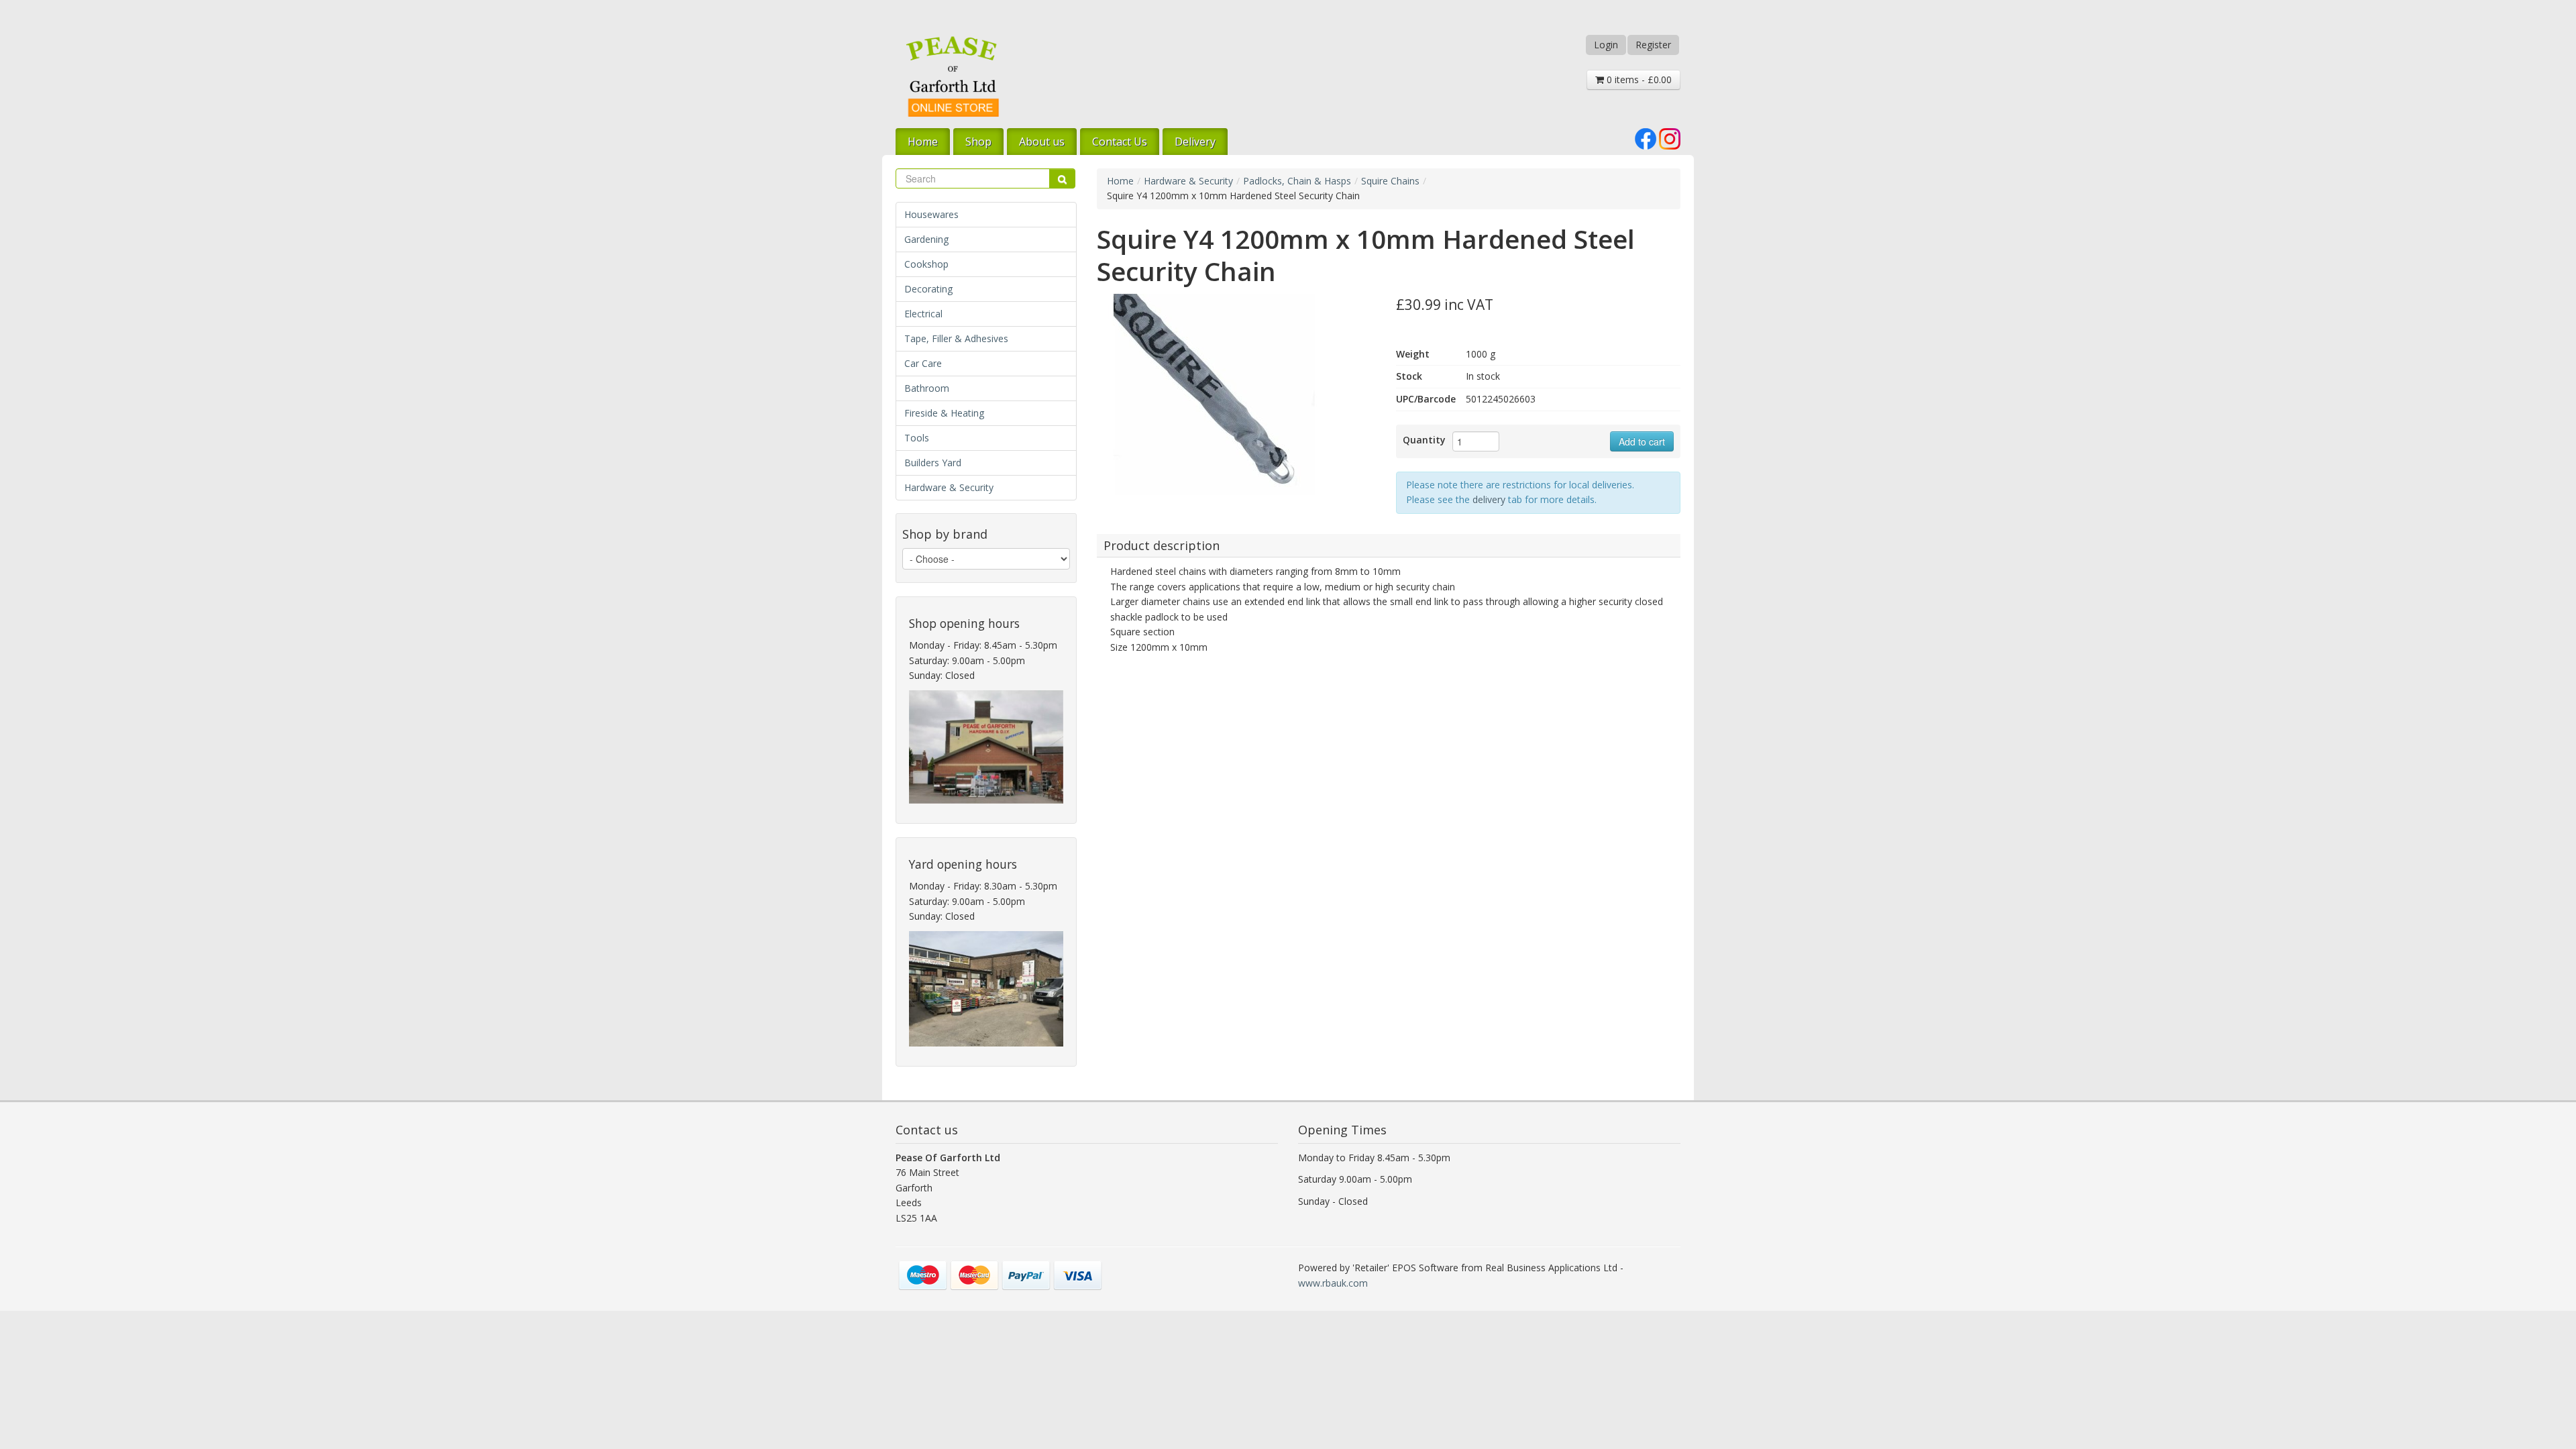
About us (1042, 142)
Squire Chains (1390, 181)
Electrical (923, 314)
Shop (978, 142)
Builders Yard (933, 463)
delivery (1489, 499)
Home (923, 142)
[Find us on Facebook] (1646, 138)
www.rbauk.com (1333, 1283)
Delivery (1195, 142)
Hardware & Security (949, 487)
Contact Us (1120, 142)
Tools (917, 438)
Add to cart (1642, 441)
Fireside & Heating (944, 413)
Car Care (923, 363)
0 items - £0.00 (1638, 79)
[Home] (953, 76)
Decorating (928, 289)
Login (1606, 45)
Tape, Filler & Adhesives (956, 338)
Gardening (926, 239)
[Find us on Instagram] (1670, 138)
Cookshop (926, 264)
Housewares (931, 214)
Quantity (1424, 440)
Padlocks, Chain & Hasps (1297, 181)
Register (1653, 45)
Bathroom (927, 388)
